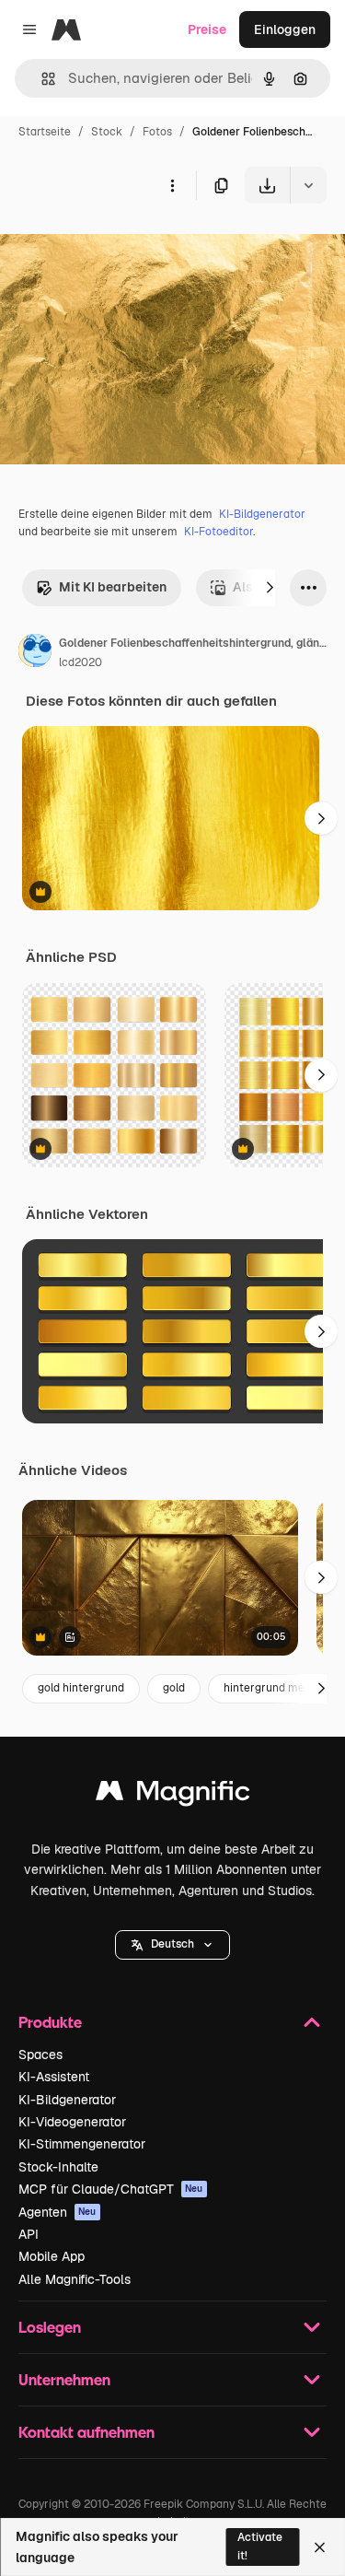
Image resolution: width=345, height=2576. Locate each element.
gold (174, 1688)
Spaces (40, 2055)
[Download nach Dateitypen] (308, 185)
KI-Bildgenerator (262, 514)
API (29, 2234)
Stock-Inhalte (58, 2167)
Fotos (157, 132)
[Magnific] (173, 1795)
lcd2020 (80, 662)
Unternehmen (64, 2379)
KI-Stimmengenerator (82, 2144)
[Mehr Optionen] (172, 185)
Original (118, 246)
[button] (172, 1945)
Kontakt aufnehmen (86, 2432)
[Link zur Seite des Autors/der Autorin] (35, 653)
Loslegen (50, 2327)
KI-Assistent (54, 2077)
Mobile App (52, 2256)
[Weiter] (270, 588)
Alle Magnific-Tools (75, 2279)
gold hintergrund (81, 1688)
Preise (207, 29)
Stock (107, 132)
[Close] (320, 2547)
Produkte (50, 2022)
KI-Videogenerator (72, 2122)
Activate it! (260, 2546)
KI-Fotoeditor (218, 532)
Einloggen (285, 29)
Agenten (57, 2212)
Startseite (45, 132)
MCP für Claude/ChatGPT (111, 2189)
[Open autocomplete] (41, 79)
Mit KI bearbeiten (113, 587)
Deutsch (172, 1944)
